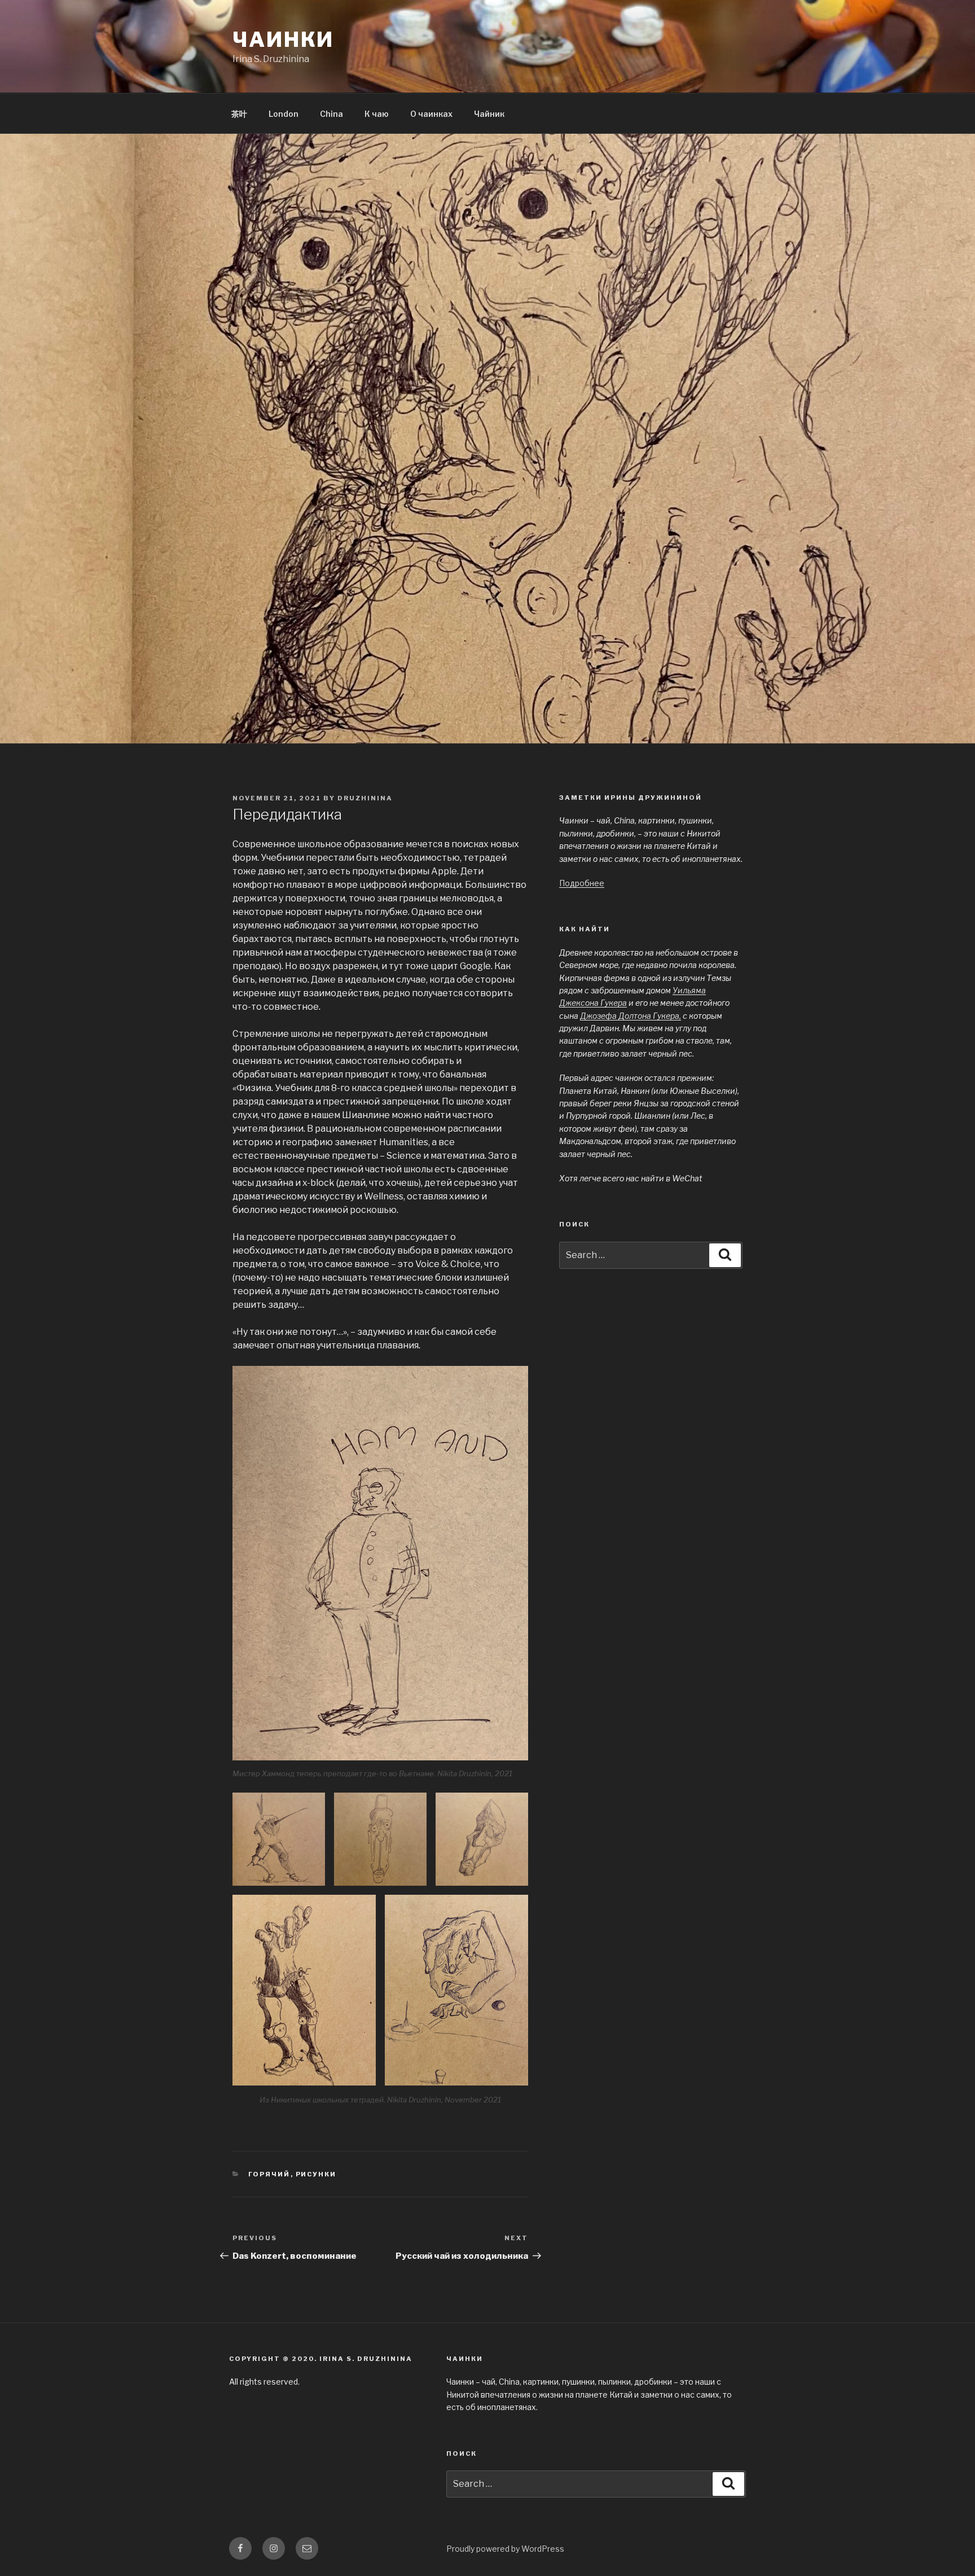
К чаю (377, 114)
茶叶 (239, 114)
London (284, 114)
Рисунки (316, 2174)
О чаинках (431, 114)
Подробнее (582, 883)
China (331, 114)
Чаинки (283, 40)
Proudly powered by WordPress (505, 2549)
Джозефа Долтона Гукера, (631, 1016)
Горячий (269, 2174)
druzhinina (365, 798)
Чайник (489, 114)
